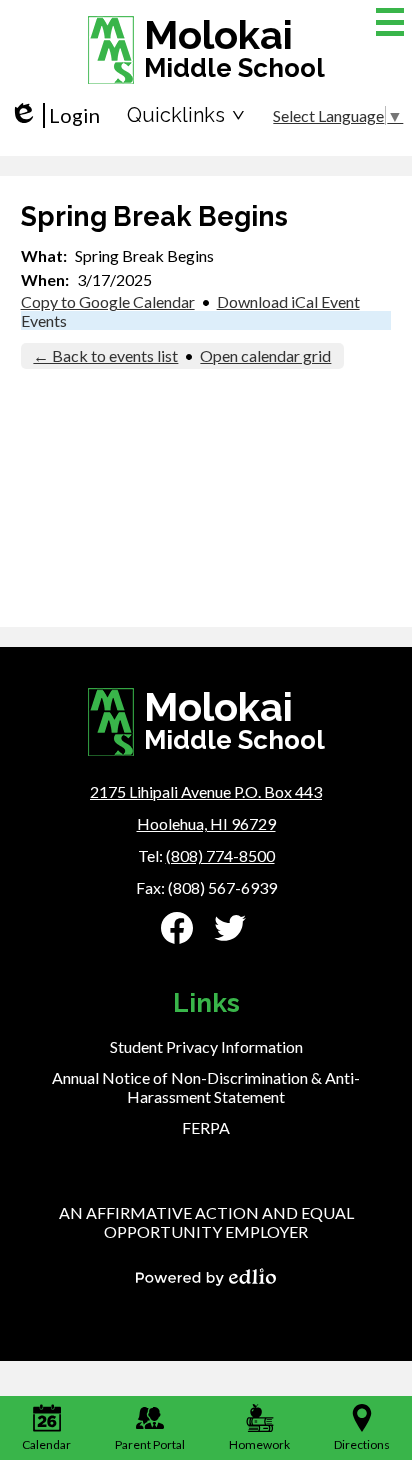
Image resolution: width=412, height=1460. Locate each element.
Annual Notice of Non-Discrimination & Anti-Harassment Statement (206, 1087)
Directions (362, 1444)
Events (44, 320)
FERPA (206, 1127)
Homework (259, 1444)
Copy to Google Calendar (108, 301)
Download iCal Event (288, 301)
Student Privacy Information (206, 1046)
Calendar (46, 1444)
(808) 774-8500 (220, 855)
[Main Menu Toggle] (390, 22)
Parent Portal (150, 1444)
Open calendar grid (265, 355)
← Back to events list (105, 355)
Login (54, 115)
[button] (186, 115)
